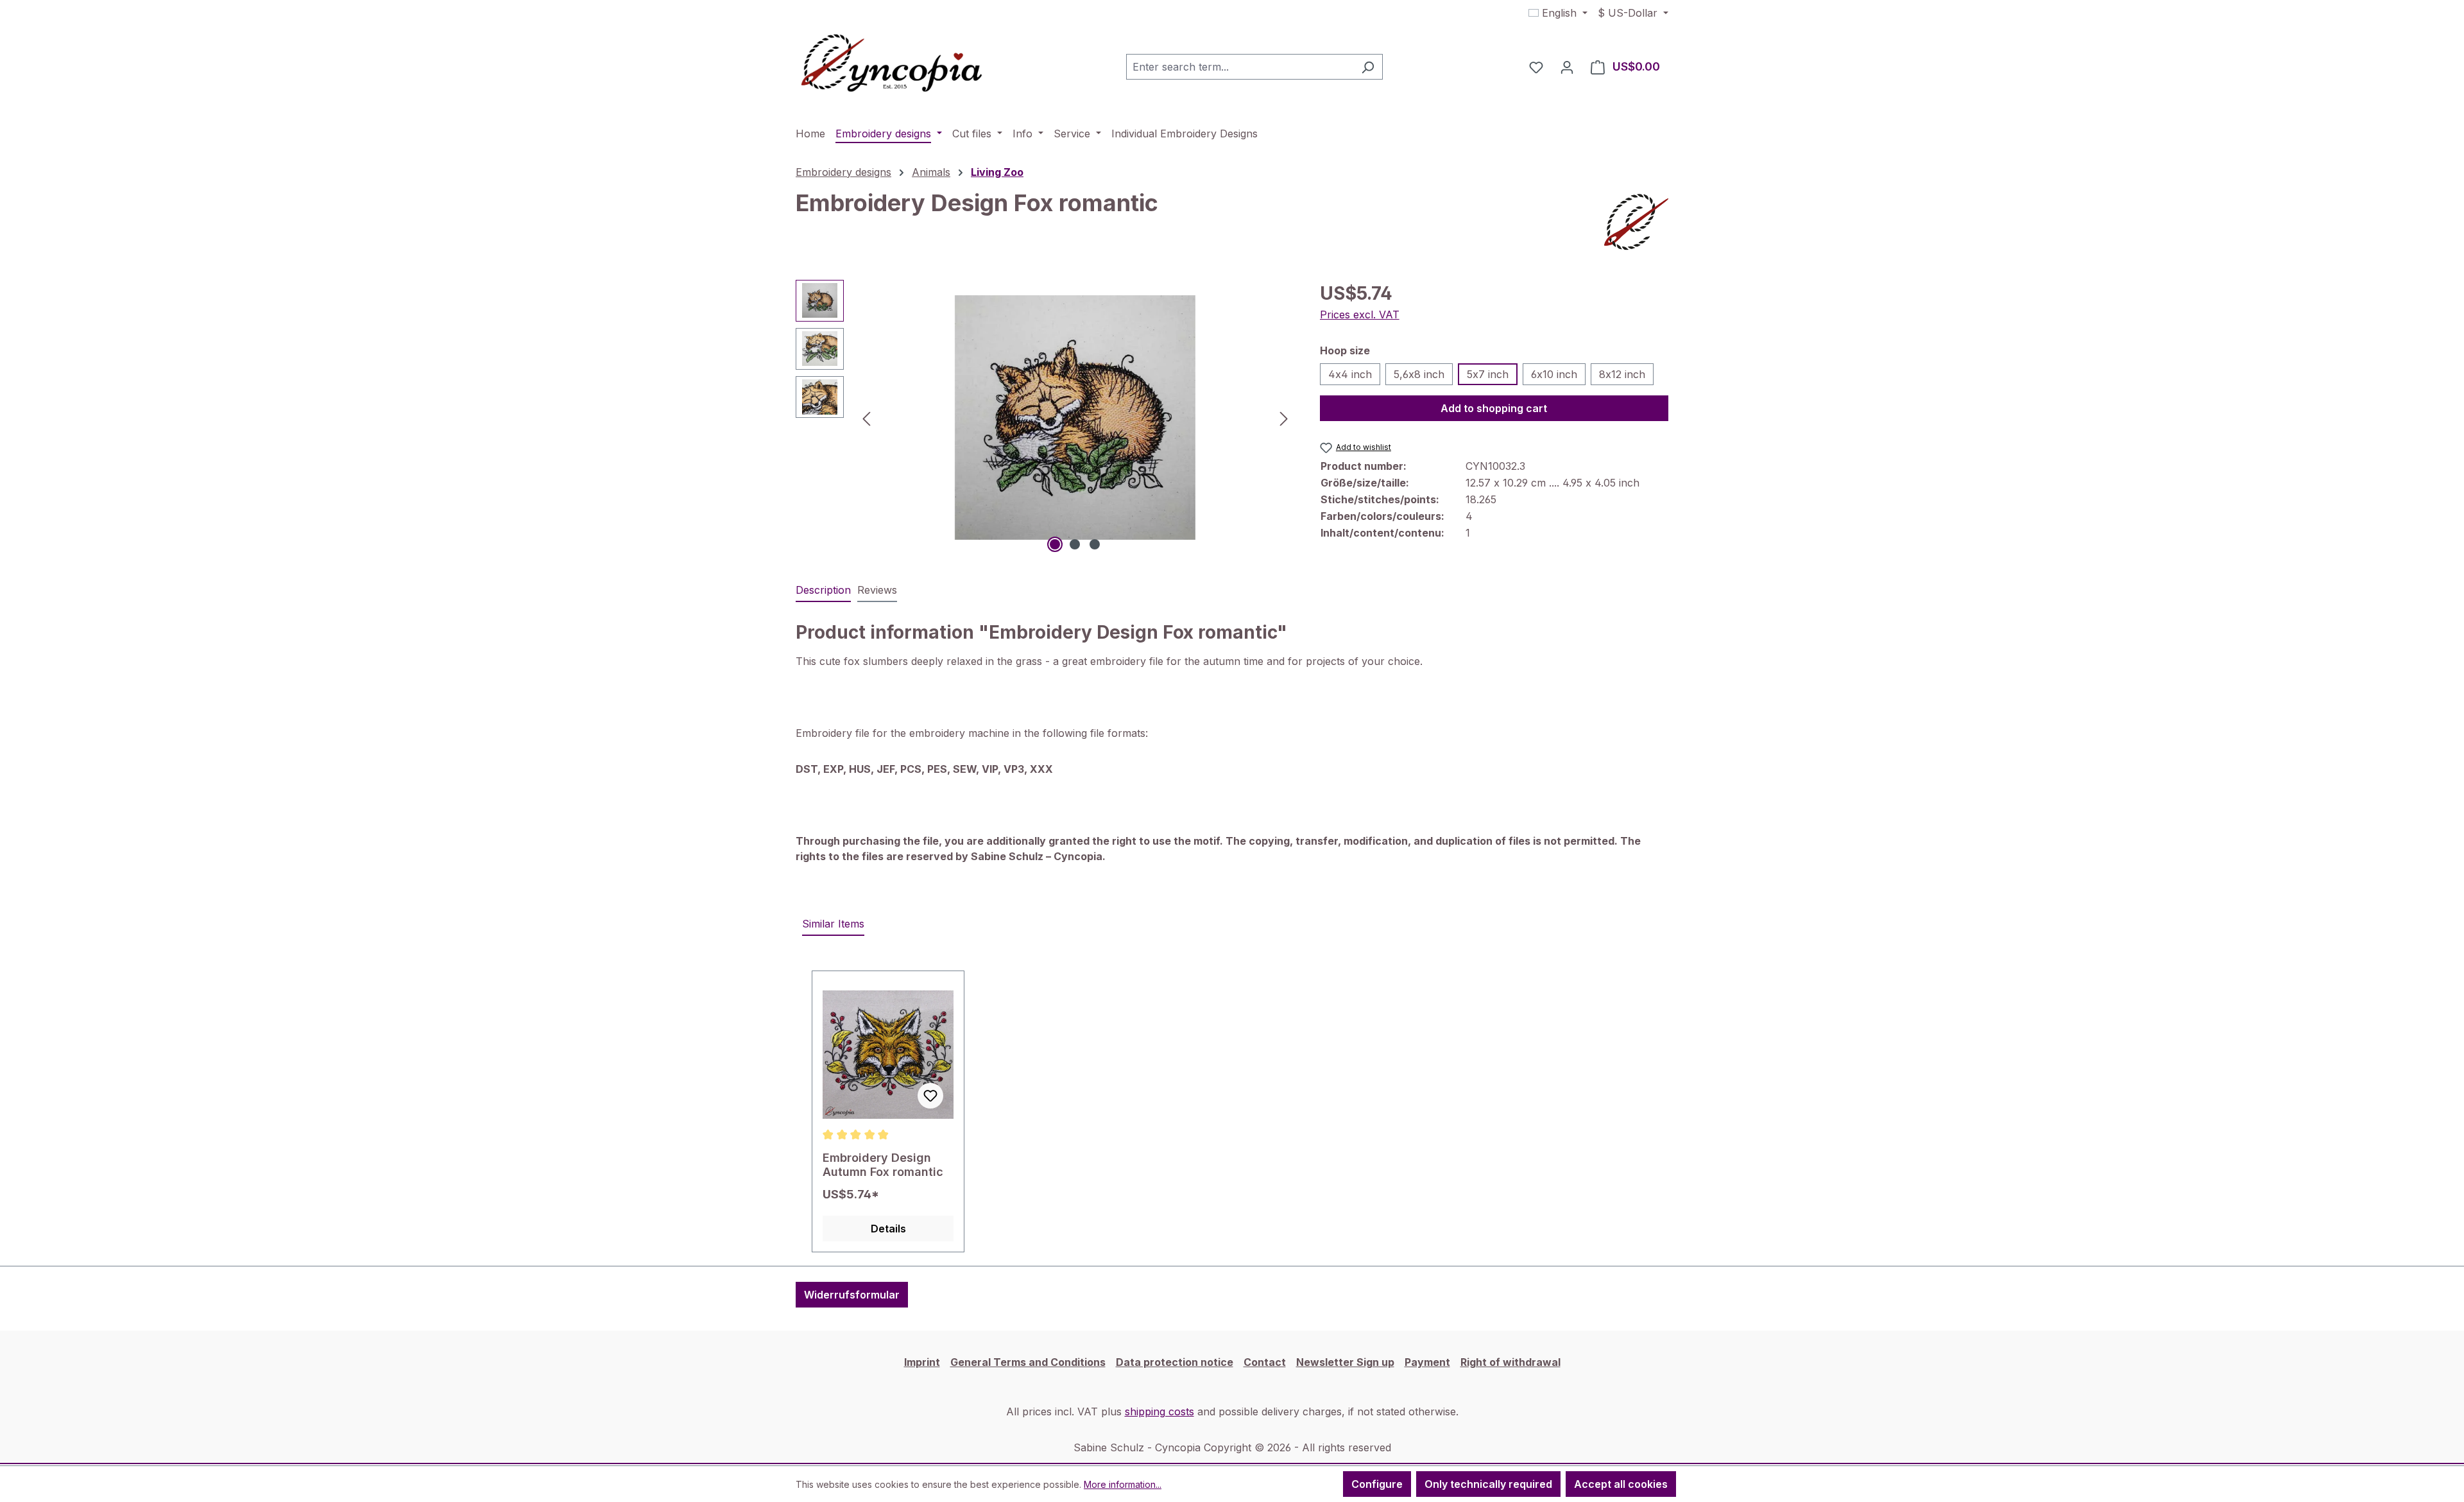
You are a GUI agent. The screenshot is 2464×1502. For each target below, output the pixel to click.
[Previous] (866, 418)
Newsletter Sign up (1345, 1362)
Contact (1265, 1362)
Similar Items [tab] (833, 924)
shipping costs (1159, 1411)
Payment (1427, 1362)
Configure (1377, 1484)
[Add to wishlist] (930, 1096)
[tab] (823, 591)
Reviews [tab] (877, 590)
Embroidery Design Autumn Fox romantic (883, 1165)
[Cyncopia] (1636, 222)
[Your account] (1567, 67)
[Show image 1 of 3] (1055, 544)
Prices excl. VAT (1360, 315)
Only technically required (1488, 1484)
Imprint (922, 1362)
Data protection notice (1175, 1362)
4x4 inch (1350, 374)
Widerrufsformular (852, 1295)
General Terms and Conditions (1028, 1362)
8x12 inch (1622, 374)
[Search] (1368, 67)
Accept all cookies (1621, 1484)
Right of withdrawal (1510, 1362)
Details (888, 1229)
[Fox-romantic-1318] (1075, 418)
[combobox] (1240, 67)
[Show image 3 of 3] (1095, 544)
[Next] (1284, 418)
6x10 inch (1554, 374)
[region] (1045, 418)
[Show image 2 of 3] (1075, 544)
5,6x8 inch (1419, 374)
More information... (1123, 1484)
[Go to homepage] (892, 64)
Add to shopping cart (1494, 408)
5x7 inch (1488, 374)
